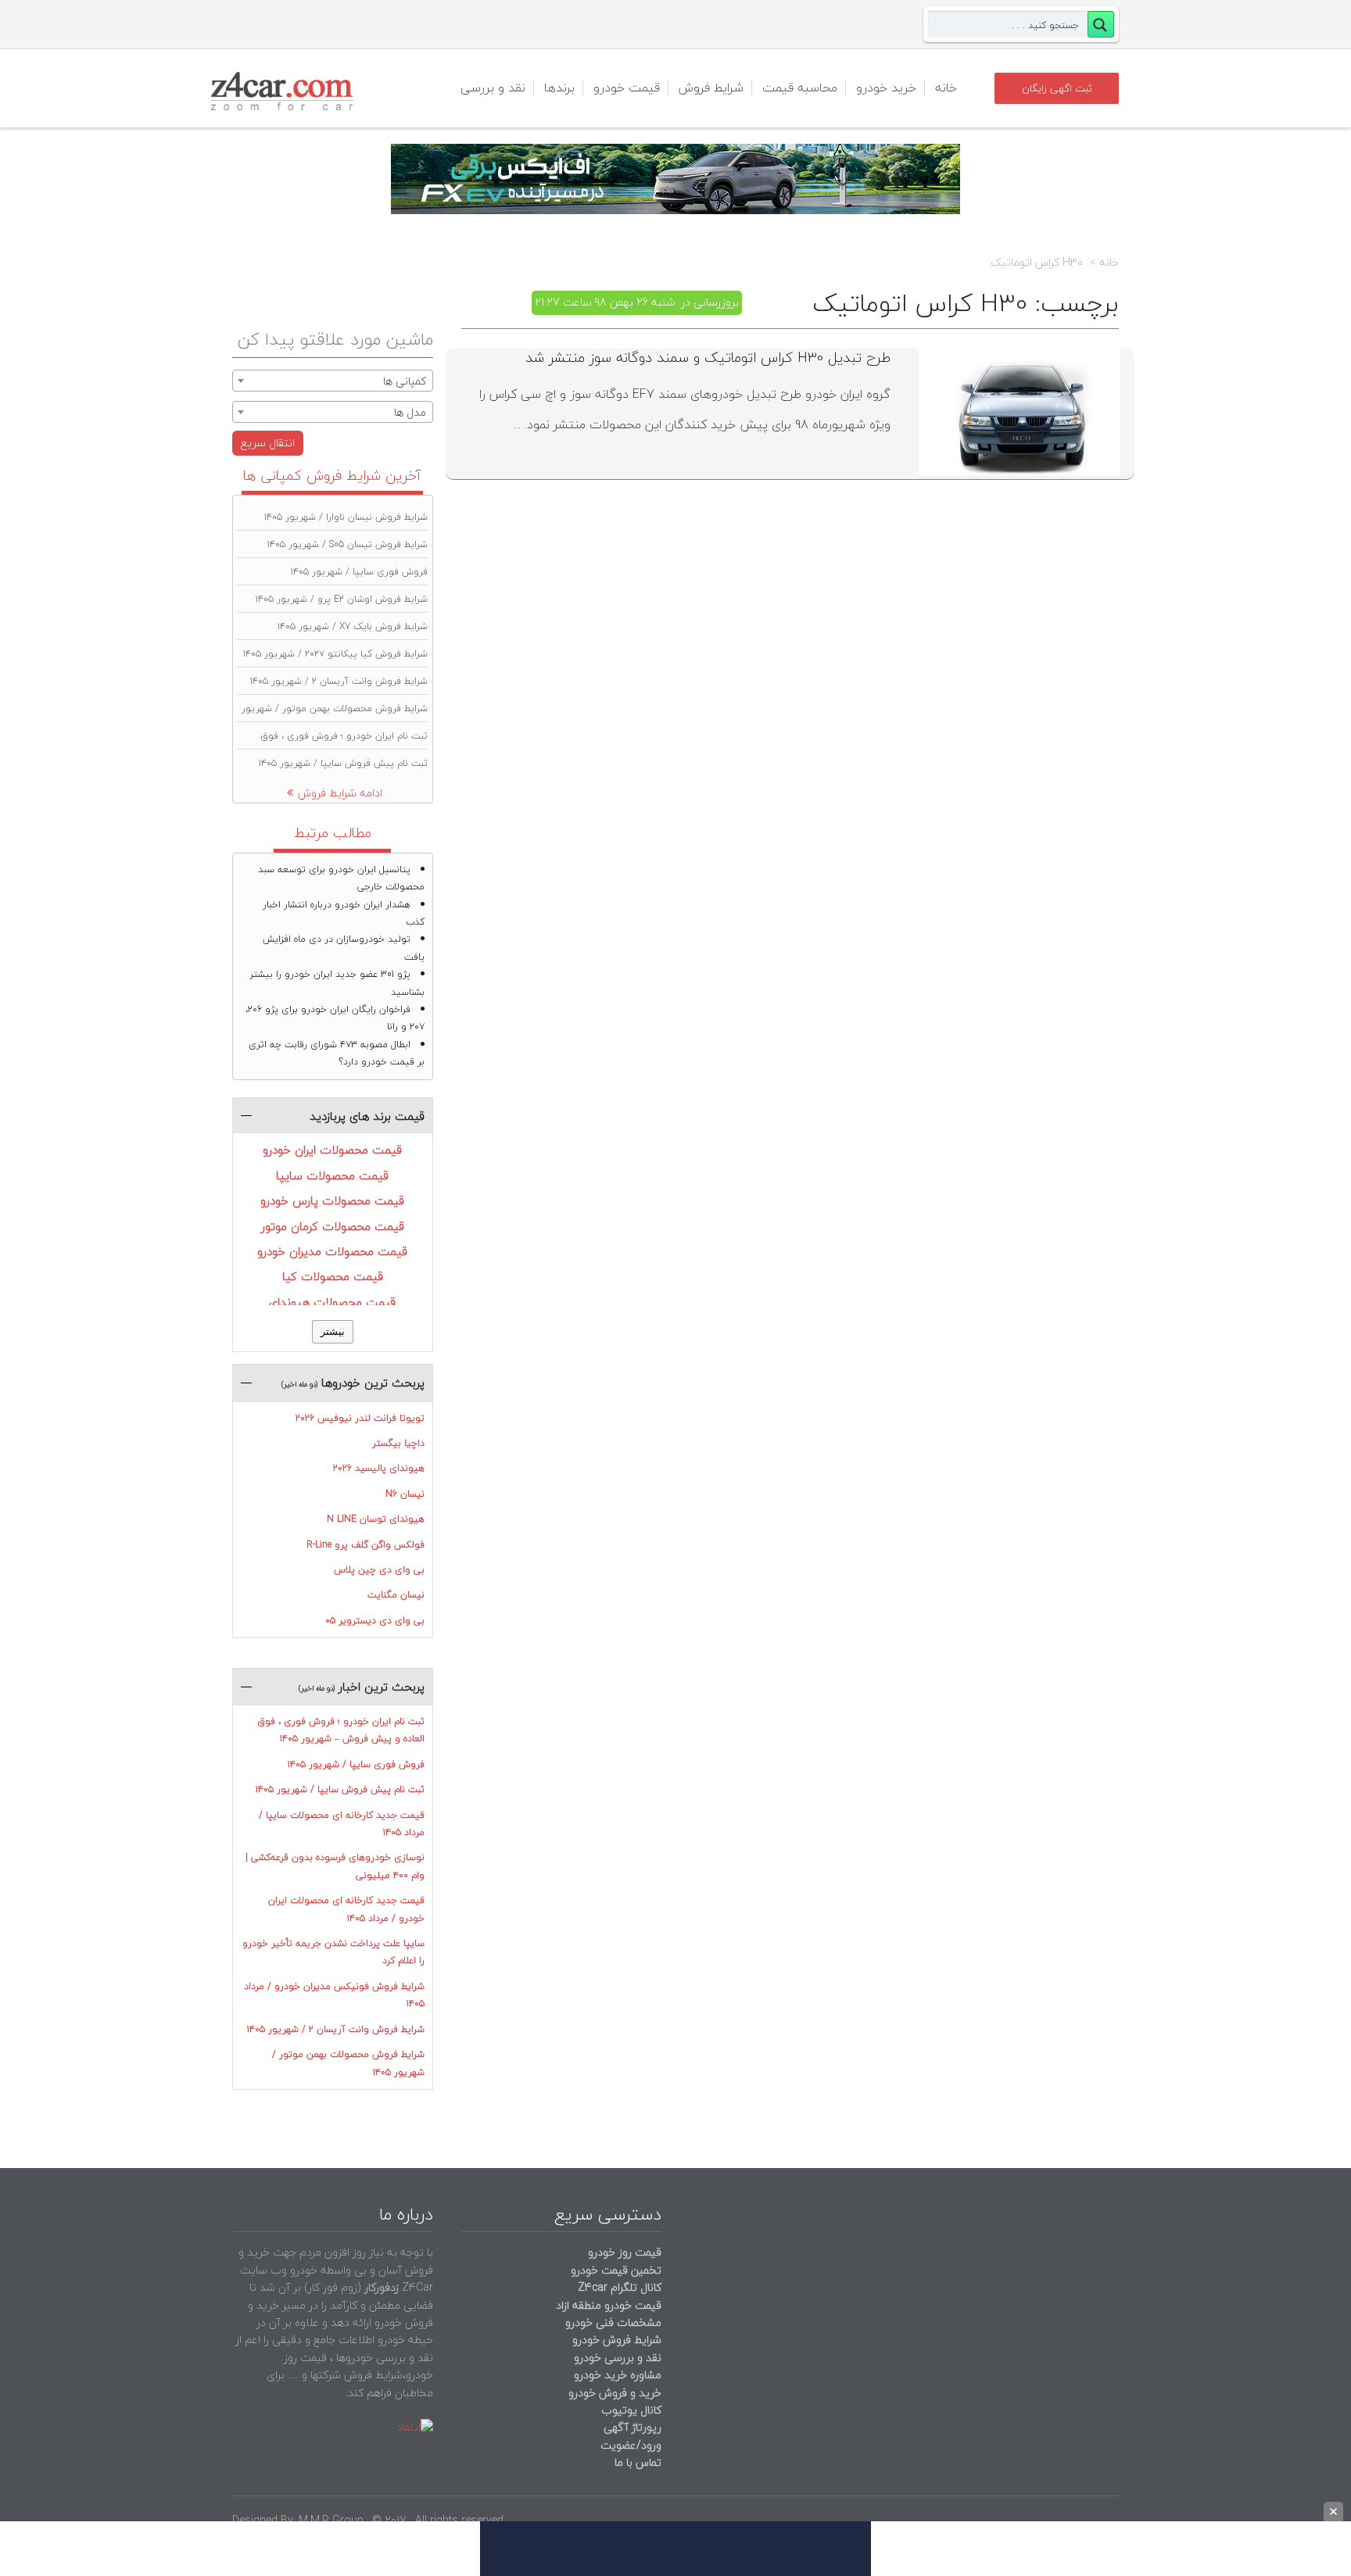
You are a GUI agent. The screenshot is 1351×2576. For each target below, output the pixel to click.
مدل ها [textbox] (410, 412)
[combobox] (333, 381)
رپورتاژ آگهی (632, 2427)
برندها (559, 88)
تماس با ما (638, 2462)
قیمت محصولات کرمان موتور (333, 1226)
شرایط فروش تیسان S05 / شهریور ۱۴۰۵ (348, 544)
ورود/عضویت (631, 2445)
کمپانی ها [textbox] (405, 381)
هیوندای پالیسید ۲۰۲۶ (379, 1468)
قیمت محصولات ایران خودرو (332, 1150)
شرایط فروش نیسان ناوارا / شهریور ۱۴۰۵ (346, 517)
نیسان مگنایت (396, 1595)
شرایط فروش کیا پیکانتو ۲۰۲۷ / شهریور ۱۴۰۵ (335, 654)
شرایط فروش (711, 88)
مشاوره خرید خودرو (616, 2375)
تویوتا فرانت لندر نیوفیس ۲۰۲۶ (360, 1418)
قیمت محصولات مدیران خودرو (332, 1251)
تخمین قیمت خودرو (616, 2270)
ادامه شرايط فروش (340, 793)
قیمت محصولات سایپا (332, 1175)
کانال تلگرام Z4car (620, 2287)
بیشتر (333, 1331)
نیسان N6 (405, 1494)
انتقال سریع (268, 443)
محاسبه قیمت (800, 88)
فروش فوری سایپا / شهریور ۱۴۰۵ (359, 572)
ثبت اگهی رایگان (1057, 88)
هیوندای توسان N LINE (376, 1519)
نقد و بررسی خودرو (618, 2358)
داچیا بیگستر (398, 1443)
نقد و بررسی (493, 88)
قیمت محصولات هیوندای (332, 1302)
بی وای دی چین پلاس (379, 1570)
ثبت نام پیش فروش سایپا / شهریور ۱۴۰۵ (343, 763)
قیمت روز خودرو (625, 2252)
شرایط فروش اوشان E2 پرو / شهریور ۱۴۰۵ (342, 599)
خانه (946, 88)
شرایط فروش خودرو (617, 2340)
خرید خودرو (886, 88)
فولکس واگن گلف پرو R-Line (366, 1545)
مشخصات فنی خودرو (612, 2322)
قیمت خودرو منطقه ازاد (609, 2305)
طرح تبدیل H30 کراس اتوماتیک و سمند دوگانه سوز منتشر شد (708, 358)
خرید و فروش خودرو (613, 2393)
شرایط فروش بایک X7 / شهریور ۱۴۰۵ (353, 626)
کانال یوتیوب (630, 2410)
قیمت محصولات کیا (333, 1276)
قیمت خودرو (627, 88)
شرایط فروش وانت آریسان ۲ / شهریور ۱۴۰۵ (339, 681)
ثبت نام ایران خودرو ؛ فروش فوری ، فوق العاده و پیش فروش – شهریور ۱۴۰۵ (341, 1730)
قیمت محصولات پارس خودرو (332, 1200)
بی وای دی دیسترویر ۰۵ (375, 1621)
